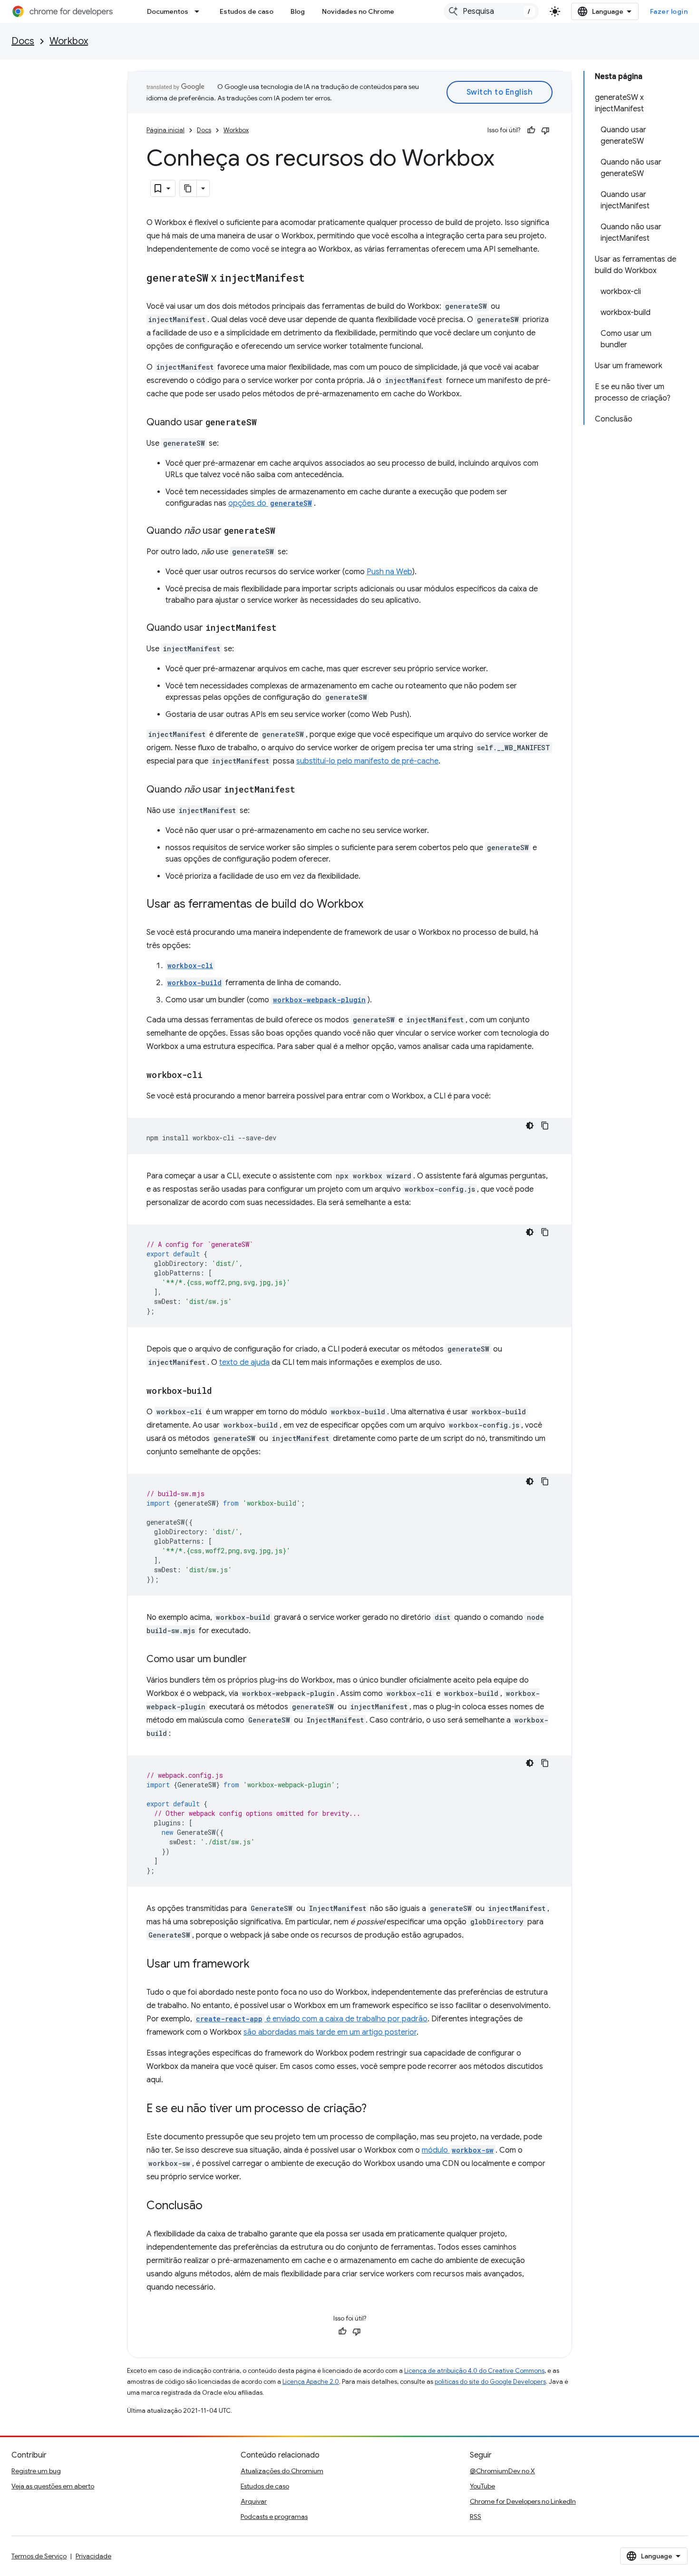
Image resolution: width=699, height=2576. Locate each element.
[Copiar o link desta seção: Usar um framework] (259, 1965)
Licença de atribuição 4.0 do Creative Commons (474, 2371)
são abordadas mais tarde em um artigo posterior (330, 2032)
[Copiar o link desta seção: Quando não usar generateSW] (285, 531)
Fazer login (669, 11)
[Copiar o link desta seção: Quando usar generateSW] (266, 423)
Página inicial (165, 130)
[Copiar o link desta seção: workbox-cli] (212, 1076)
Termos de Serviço (39, 2556)
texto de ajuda (244, 1362)
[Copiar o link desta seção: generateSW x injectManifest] (314, 279)
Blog (298, 11)
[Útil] (531, 130)
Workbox (69, 41)
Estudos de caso (247, 11)
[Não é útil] (545, 130)
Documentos (168, 11)
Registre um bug (36, 2471)
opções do (270, 503)
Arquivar (254, 2501)
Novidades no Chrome (358, 11)
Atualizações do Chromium (282, 2471)
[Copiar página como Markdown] (188, 188)
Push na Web (389, 572)
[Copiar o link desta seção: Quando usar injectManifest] (286, 628)
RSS (476, 2517)
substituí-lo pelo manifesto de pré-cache (367, 761)
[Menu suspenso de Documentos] (200, 11)
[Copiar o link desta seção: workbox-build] (222, 1391)
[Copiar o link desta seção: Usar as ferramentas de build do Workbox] (373, 905)
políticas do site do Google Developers (490, 2382)
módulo (458, 2150)
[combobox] (491, 11)
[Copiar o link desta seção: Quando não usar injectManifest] (305, 790)
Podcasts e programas (274, 2517)
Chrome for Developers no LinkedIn (523, 2501)
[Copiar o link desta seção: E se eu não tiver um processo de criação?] (376, 2109)
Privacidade (93, 2556)
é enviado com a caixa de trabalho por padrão (312, 2019)
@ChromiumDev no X (502, 2471)
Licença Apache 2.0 (311, 2382)
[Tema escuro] (530, 1126)
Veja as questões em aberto (53, 2486)
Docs (23, 41)
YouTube (482, 2486)
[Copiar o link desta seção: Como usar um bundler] (256, 1660)
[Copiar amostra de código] (545, 1126)
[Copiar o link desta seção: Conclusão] (212, 2206)
